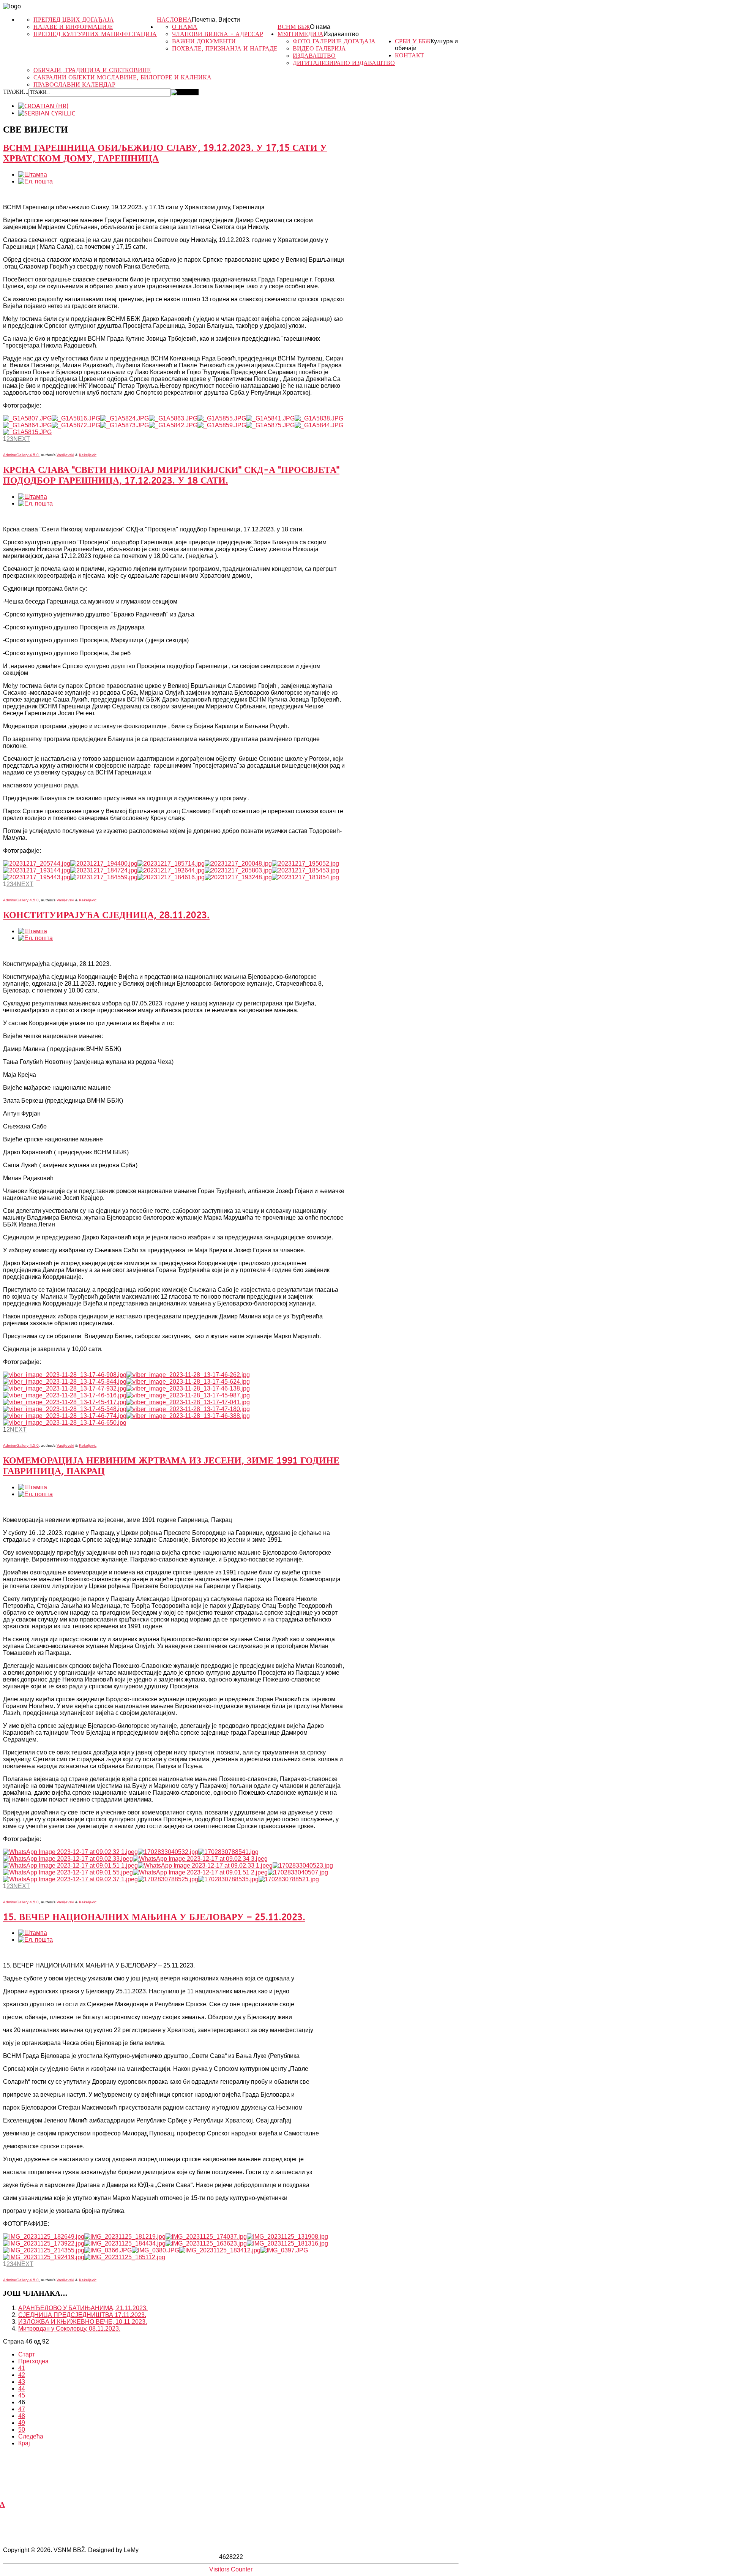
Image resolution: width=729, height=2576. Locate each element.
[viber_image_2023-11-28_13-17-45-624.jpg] (188, 1382)
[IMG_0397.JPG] (284, 2250)
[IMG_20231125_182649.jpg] (44, 2237)
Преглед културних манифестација (95, 34)
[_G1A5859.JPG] (222, 425)
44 (22, 2389)
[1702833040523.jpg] (303, 1866)
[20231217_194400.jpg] (104, 864)
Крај (24, 2443)
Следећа (31, 2436)
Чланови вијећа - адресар (218, 34)
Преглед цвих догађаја (74, 20)
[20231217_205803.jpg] (238, 870)
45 (22, 2395)
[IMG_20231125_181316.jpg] (287, 2243)
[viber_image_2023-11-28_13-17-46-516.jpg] (65, 1395)
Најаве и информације (73, 27)
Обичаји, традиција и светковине (92, 70)
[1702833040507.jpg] (298, 1872)
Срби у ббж (413, 41)
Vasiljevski (65, 455)
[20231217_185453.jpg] (305, 870)
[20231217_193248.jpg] (238, 877)
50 (22, 2430)
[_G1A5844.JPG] (319, 425)
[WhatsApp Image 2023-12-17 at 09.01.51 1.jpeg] (70, 1866)
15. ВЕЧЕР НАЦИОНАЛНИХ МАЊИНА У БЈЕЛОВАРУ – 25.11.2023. (154, 1917)
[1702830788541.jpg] (228, 1852)
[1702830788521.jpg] (289, 1879)
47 (22, 2409)
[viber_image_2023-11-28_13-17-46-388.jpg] (188, 1416)
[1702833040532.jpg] (168, 1852)
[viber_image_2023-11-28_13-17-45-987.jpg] (188, 1395)
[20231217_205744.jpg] (37, 864)
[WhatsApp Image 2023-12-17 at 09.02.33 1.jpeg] (205, 1866)
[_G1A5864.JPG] (27, 425)
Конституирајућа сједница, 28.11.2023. (106, 915)
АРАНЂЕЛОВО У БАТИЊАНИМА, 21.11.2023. (83, 2308)
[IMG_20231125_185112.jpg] (125, 2257)
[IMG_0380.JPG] (155, 2250)
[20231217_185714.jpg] (171, 864)
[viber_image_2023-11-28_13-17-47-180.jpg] (188, 1409)
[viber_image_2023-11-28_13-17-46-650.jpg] (65, 1423)
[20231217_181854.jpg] (305, 877)
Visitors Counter (231, 2569)
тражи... (16, 92)
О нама (320, 27)
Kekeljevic (88, 455)
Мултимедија (301, 34)
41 (22, 2368)
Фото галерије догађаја (334, 41)
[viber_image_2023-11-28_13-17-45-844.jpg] (65, 1382)
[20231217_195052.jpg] (305, 864)
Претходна (33, 2361)
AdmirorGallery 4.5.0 (21, 455)
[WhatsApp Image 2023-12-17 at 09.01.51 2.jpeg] (200, 1872)
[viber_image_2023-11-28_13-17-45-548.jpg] (65, 1409)
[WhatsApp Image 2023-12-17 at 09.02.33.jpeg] (68, 1859)
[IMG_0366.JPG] (108, 2250)
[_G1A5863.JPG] (173, 418)
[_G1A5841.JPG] (270, 418)
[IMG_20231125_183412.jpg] (220, 2250)
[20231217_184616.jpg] (171, 877)
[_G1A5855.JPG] (222, 418)
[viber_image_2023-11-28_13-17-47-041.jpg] (188, 1402)
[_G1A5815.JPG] (27, 432)
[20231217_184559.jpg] (104, 877)
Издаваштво (341, 34)
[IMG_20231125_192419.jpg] (44, 2257)
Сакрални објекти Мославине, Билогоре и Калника (122, 77)
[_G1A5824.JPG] (125, 418)
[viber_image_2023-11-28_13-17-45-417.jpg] (65, 1402)
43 (22, 2382)
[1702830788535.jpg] (228, 1879)
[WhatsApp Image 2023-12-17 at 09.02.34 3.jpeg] (200, 1859)
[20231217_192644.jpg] (171, 870)
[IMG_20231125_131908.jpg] (287, 2237)
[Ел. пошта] (36, 181)
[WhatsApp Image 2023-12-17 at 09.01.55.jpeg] (68, 1872)
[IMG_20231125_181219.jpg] (125, 2237)
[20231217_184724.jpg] (104, 870)
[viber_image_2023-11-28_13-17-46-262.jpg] (188, 1375)
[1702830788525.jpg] (168, 1879)
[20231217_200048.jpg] (238, 864)
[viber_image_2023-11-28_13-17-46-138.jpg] (188, 1388)
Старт (27, 2354)
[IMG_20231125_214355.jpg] (44, 2250)
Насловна (174, 20)
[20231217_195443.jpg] (37, 877)
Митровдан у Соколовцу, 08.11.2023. (69, 2329)
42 (22, 2375)
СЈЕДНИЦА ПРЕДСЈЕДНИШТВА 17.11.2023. (82, 2315)
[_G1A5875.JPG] (270, 425)
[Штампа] (33, 175)
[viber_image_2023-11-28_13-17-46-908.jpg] (65, 1375)
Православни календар (74, 85)
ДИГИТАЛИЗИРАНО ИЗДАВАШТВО (344, 63)
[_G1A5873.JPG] (125, 425)
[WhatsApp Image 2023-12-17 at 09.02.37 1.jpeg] (70, 1879)
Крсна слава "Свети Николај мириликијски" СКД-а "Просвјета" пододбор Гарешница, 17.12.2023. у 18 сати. (171, 475)
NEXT (22, 439)
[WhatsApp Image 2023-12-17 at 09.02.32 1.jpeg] (70, 1852)
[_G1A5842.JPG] (173, 425)
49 (22, 2423)
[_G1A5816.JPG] (76, 418)
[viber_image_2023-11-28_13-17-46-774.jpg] (65, 1416)
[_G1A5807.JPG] (27, 418)
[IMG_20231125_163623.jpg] (206, 2243)
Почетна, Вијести (216, 20)
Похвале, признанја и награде (225, 48)
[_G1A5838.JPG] (319, 418)
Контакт (409, 55)
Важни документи (204, 41)
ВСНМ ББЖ (294, 27)
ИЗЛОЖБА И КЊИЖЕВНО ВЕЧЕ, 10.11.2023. (83, 2322)
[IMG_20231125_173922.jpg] (44, 2243)
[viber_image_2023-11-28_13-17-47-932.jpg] (65, 1388)
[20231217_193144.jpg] (37, 870)
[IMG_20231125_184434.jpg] (125, 2243)
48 (22, 2416)
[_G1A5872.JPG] (76, 425)
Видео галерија (319, 48)
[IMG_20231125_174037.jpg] (206, 2237)
